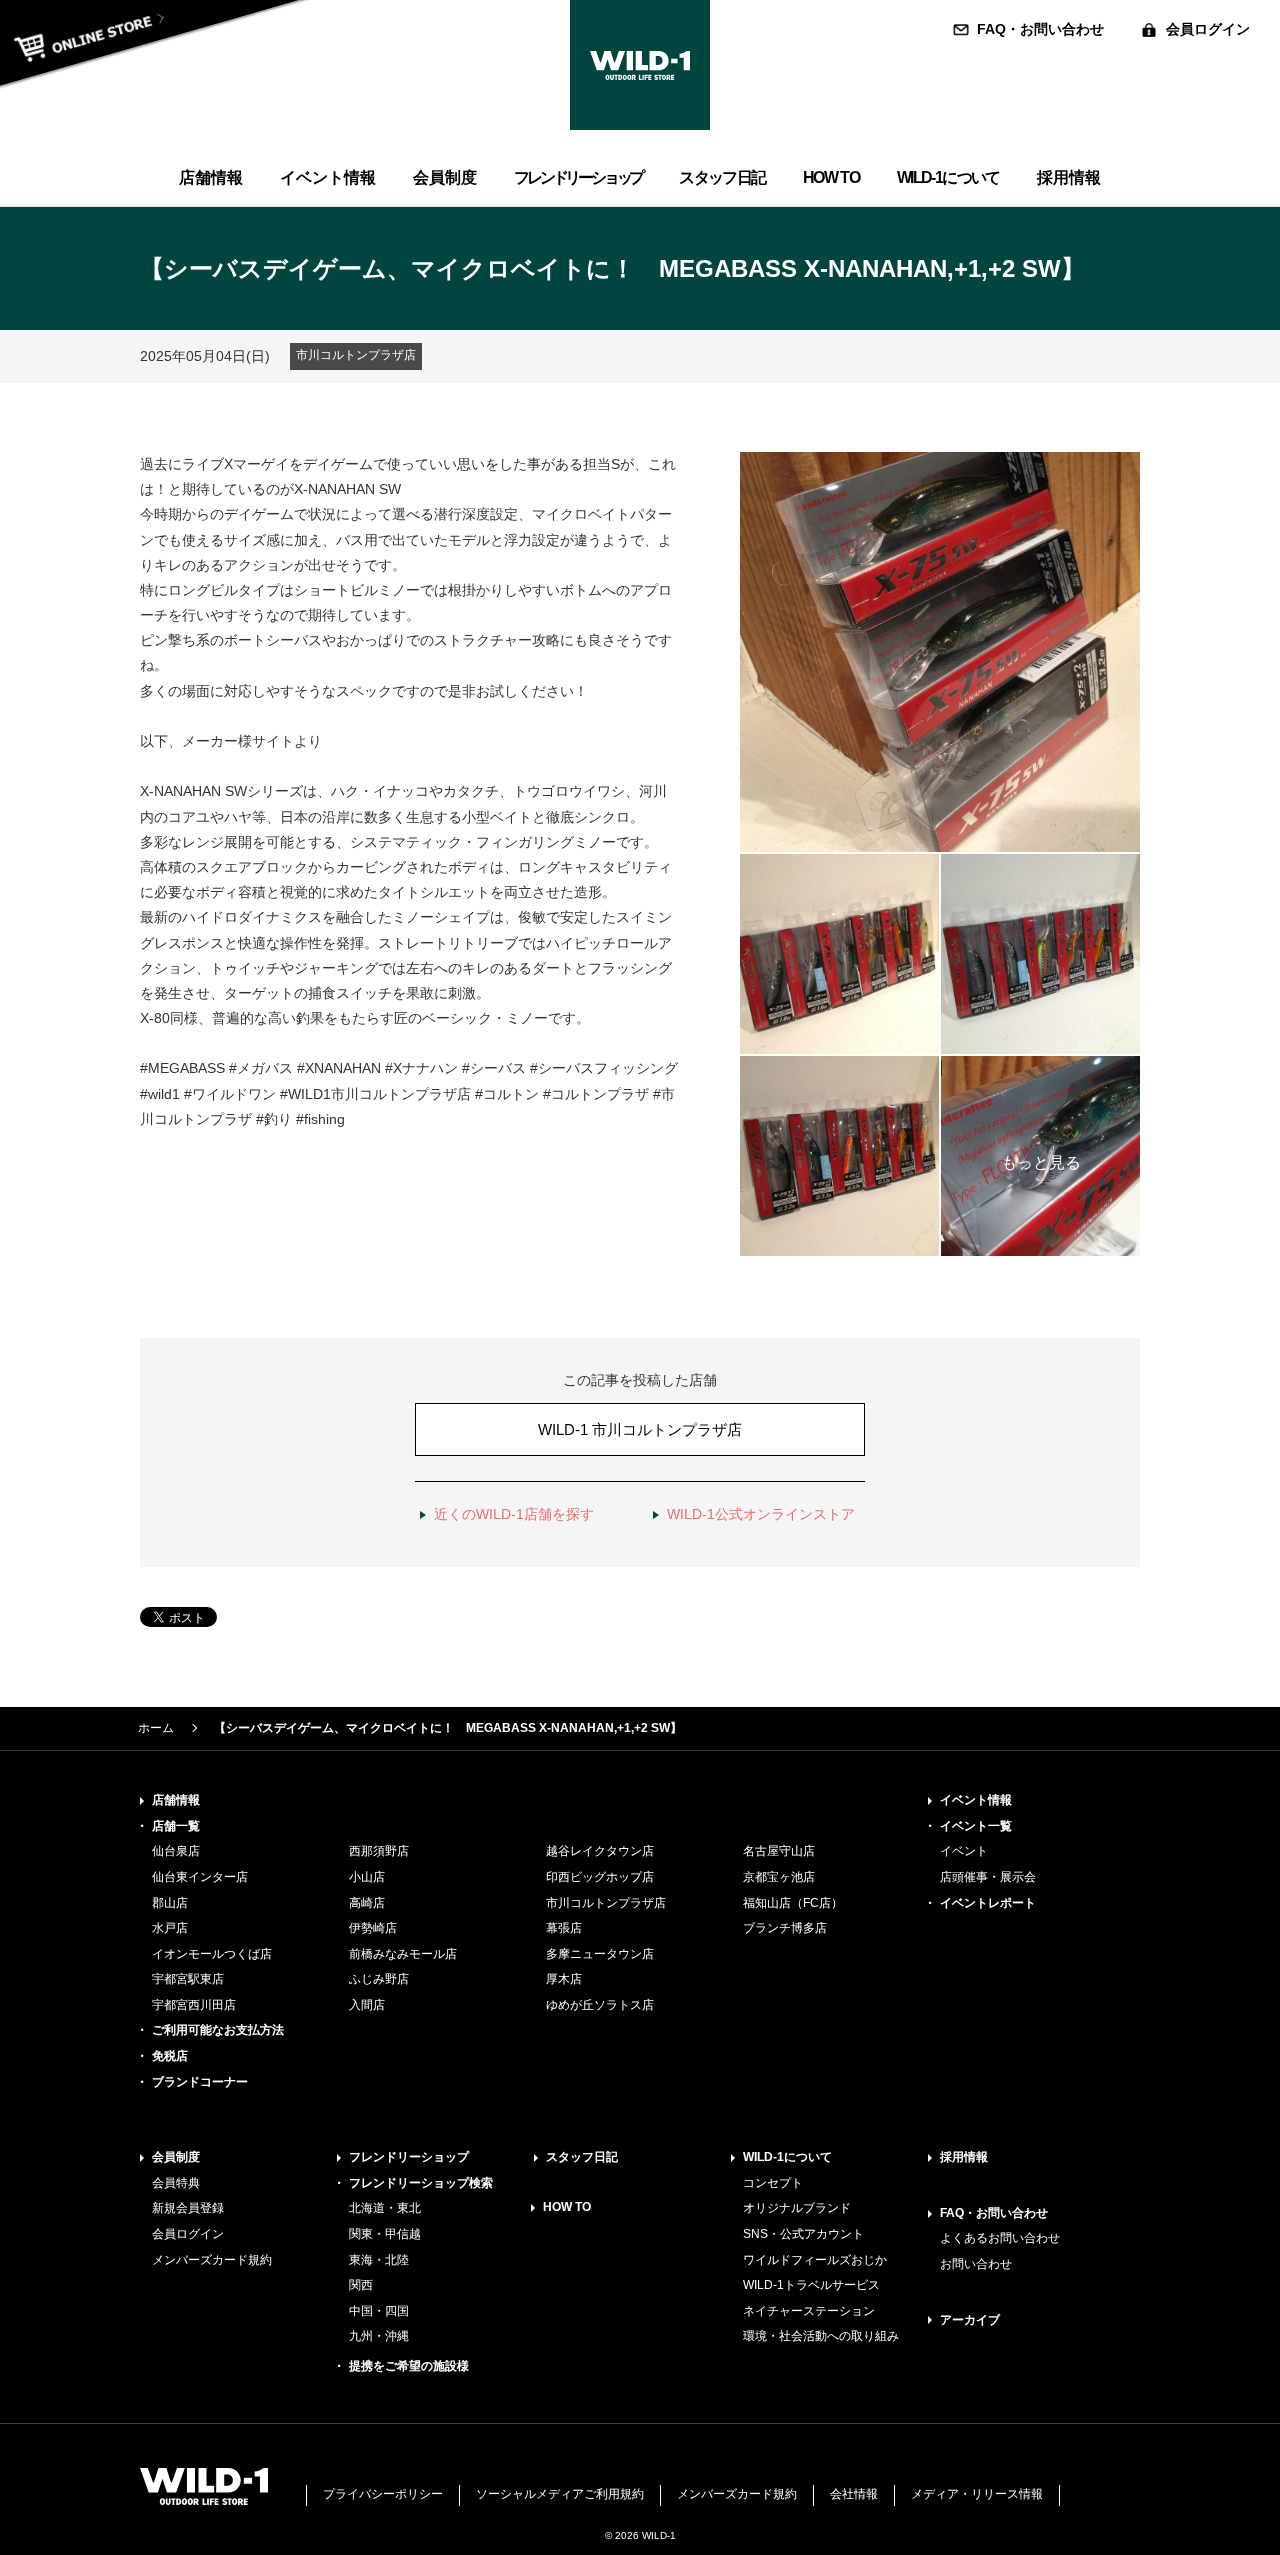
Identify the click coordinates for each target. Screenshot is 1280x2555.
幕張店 (564, 1928)
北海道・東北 (385, 2208)
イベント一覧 (976, 1826)
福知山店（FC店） (793, 1903)
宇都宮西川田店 (194, 2005)
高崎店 (367, 1903)
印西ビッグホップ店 (600, 1877)
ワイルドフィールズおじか (815, 2260)
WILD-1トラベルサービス (811, 2285)
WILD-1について (787, 2157)
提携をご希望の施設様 (409, 2366)
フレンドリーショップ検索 (421, 2183)
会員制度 (176, 2157)
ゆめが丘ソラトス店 (600, 2005)
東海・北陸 (379, 2260)
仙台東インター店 (200, 1877)
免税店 (170, 2056)
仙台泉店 (176, 1851)
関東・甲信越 (385, 2234)
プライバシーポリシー (383, 2494)
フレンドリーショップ (409, 2157)
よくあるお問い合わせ (1000, 2238)
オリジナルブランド (797, 2208)
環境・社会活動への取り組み (821, 2336)
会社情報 (854, 2494)
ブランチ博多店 (785, 1928)
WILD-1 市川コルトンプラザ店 (640, 1429)
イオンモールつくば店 (212, 1954)
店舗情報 (176, 1800)
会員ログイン (1208, 29)
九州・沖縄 (379, 2336)
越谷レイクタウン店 (600, 1851)
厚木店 (564, 1979)
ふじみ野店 (379, 1979)
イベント (964, 1851)
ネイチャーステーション (809, 2311)
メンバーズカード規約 (212, 2260)
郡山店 (170, 1903)
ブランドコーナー (200, 2082)
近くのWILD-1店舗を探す (514, 1514)
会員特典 (176, 2183)
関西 (361, 2285)
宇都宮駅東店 (188, 1979)
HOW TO (567, 2207)
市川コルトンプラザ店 (606, 1903)
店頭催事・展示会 (988, 1877)
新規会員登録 (188, 2208)
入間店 (367, 2005)
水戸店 (170, 1928)
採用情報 (964, 2157)
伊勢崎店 (373, 1928)
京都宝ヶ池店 (779, 1877)
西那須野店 (379, 1851)
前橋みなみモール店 (403, 1954)
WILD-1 (640, 65)
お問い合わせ (976, 2264)
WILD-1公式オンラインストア (761, 1514)
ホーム (156, 1728)
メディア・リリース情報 (977, 2494)
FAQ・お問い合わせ (1040, 29)
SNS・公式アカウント (803, 2234)
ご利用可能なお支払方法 (218, 2030)
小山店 (367, 1877)
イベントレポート (988, 1903)
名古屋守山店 (779, 1851)
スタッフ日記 (582, 2157)
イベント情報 (976, 1800)
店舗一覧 (176, 1826)
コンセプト (773, 2183)
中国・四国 (379, 2311)
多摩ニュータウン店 (600, 1954)
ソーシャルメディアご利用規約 (560, 2494)
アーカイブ (970, 2320)
